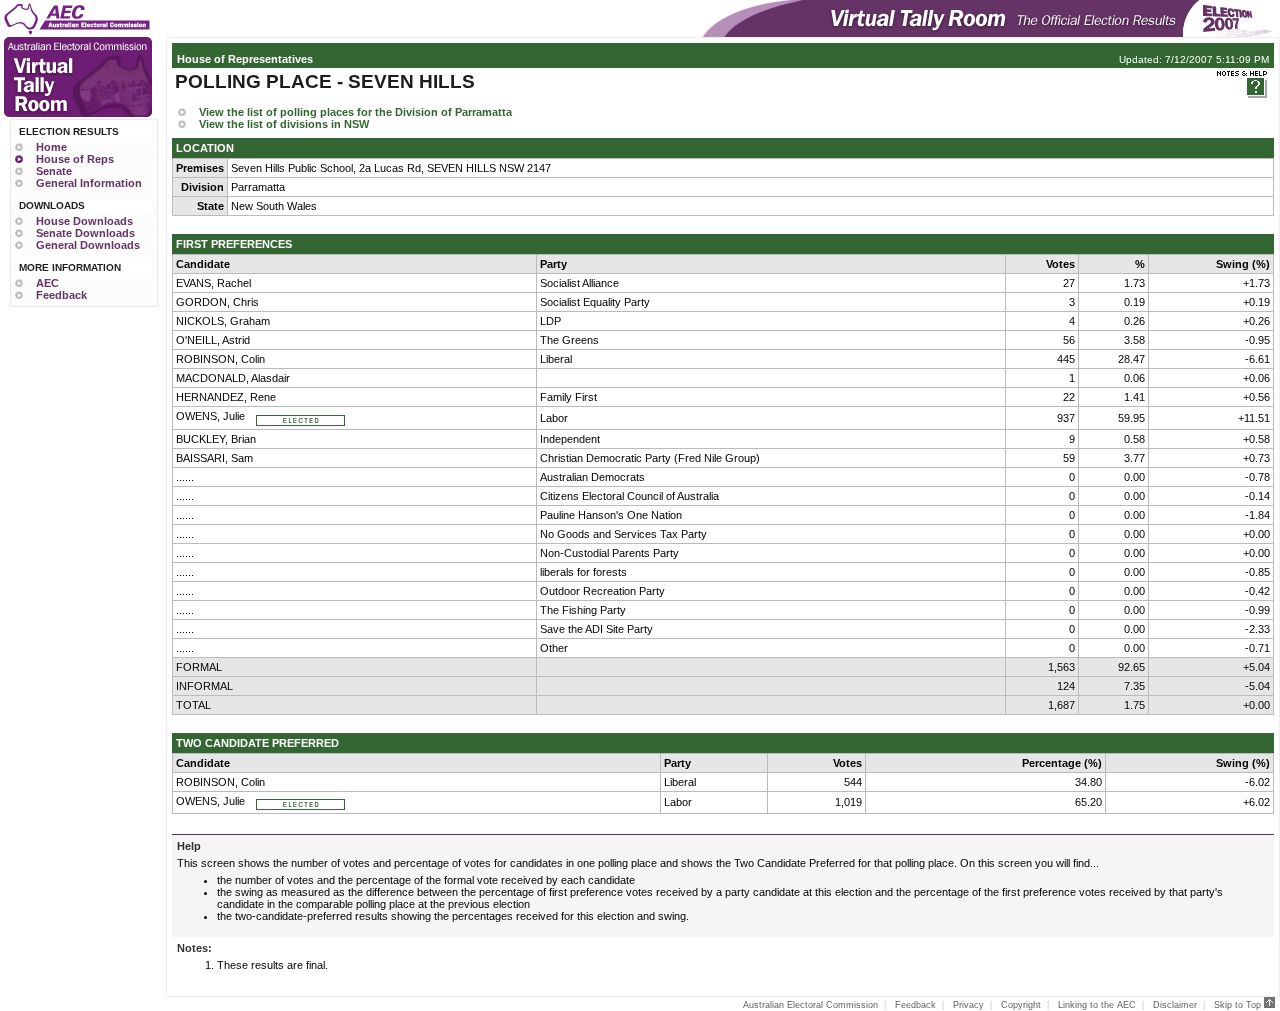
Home (51, 147)
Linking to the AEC (1097, 1005)
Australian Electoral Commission (810, 1005)
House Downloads (84, 221)
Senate (54, 171)
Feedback (61, 295)
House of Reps (75, 159)
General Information (89, 183)
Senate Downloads (85, 233)
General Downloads (88, 245)
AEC (47, 283)
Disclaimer (1175, 1005)
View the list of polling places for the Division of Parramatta (355, 112)
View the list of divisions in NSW (284, 124)
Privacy (968, 1005)
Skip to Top (1239, 1005)
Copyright (1021, 1005)
